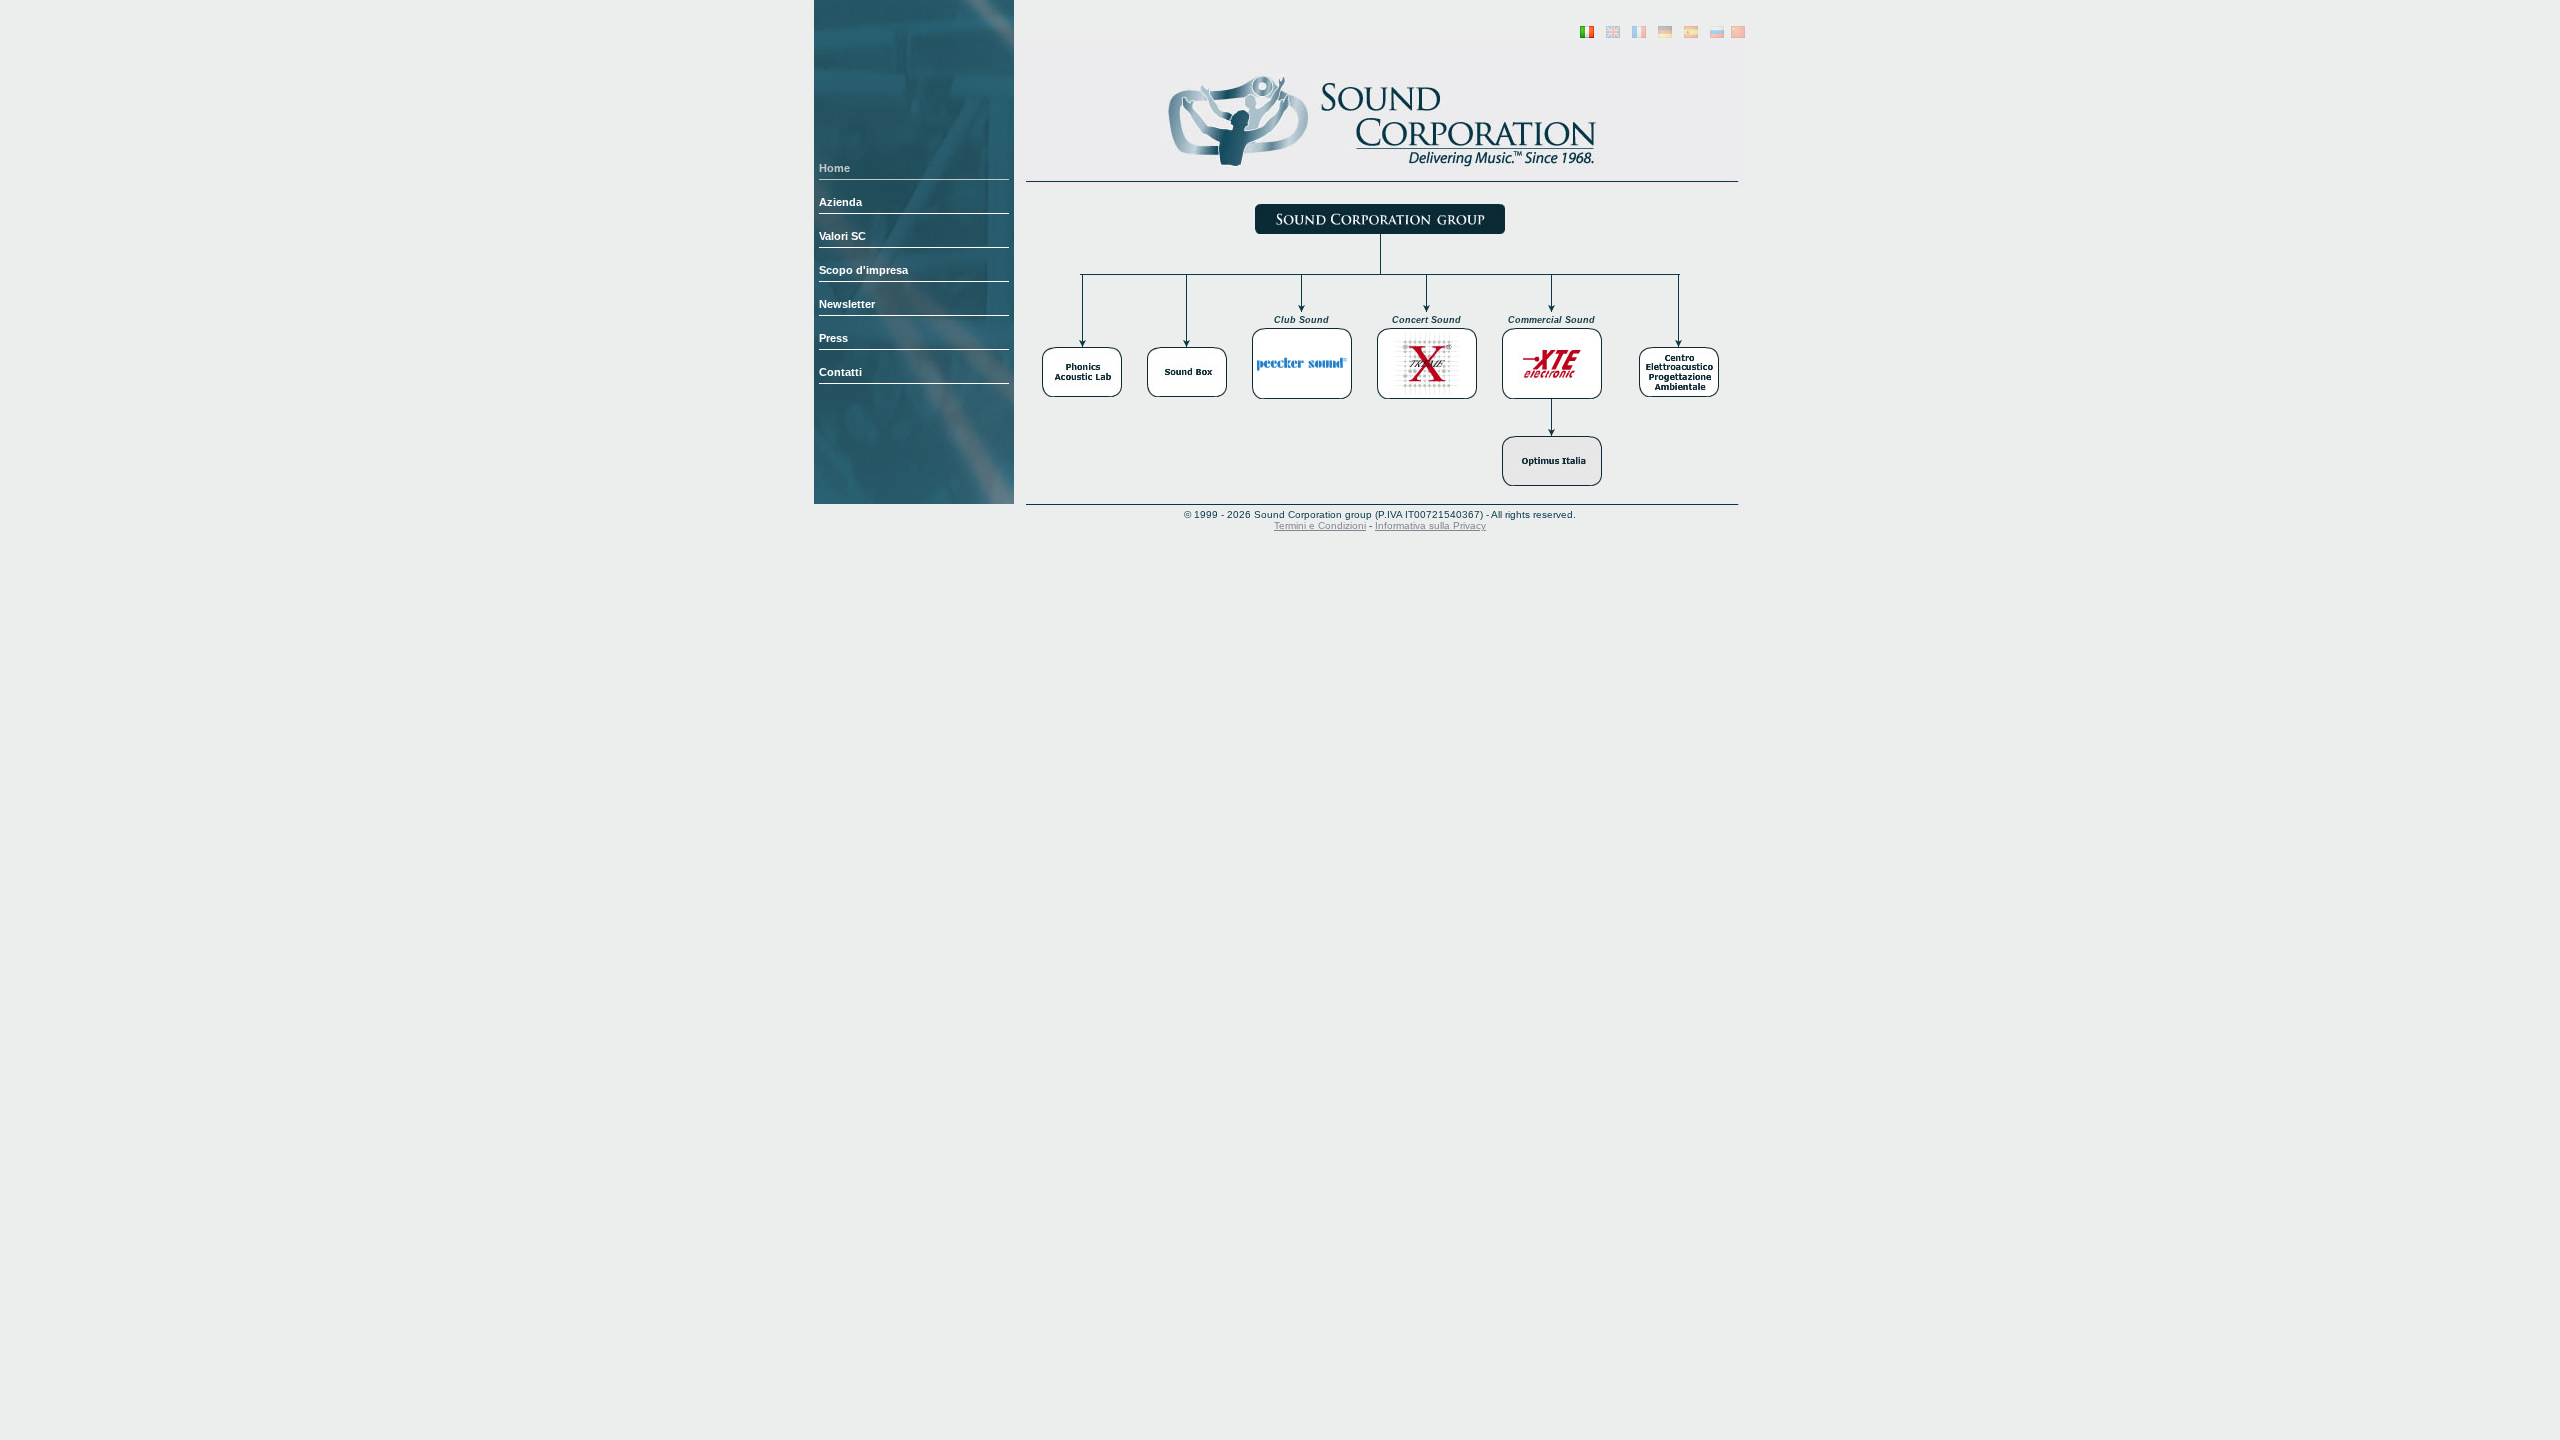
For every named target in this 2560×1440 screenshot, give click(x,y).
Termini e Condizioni (1320, 525)
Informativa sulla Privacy (1430, 525)
